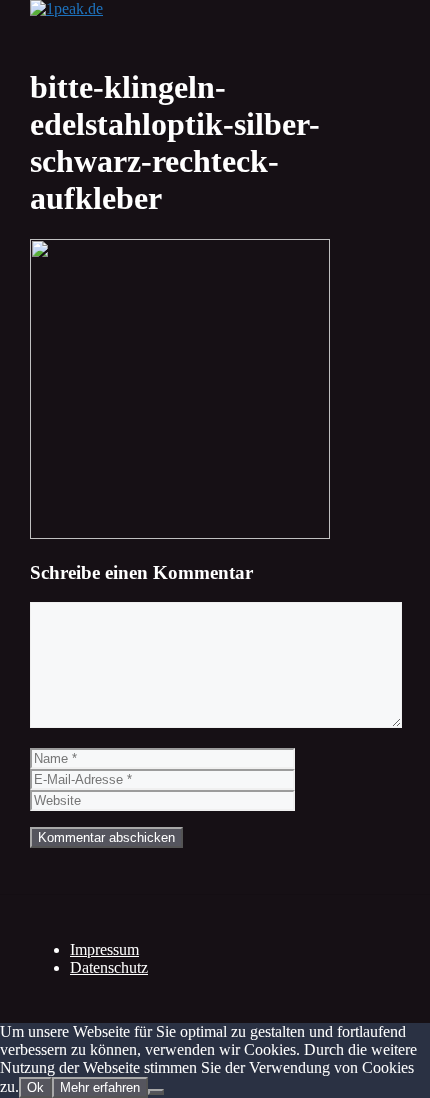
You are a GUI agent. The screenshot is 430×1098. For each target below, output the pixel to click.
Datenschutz (109, 967)
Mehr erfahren (100, 1087)
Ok (35, 1087)
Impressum (104, 949)
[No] (156, 1092)
